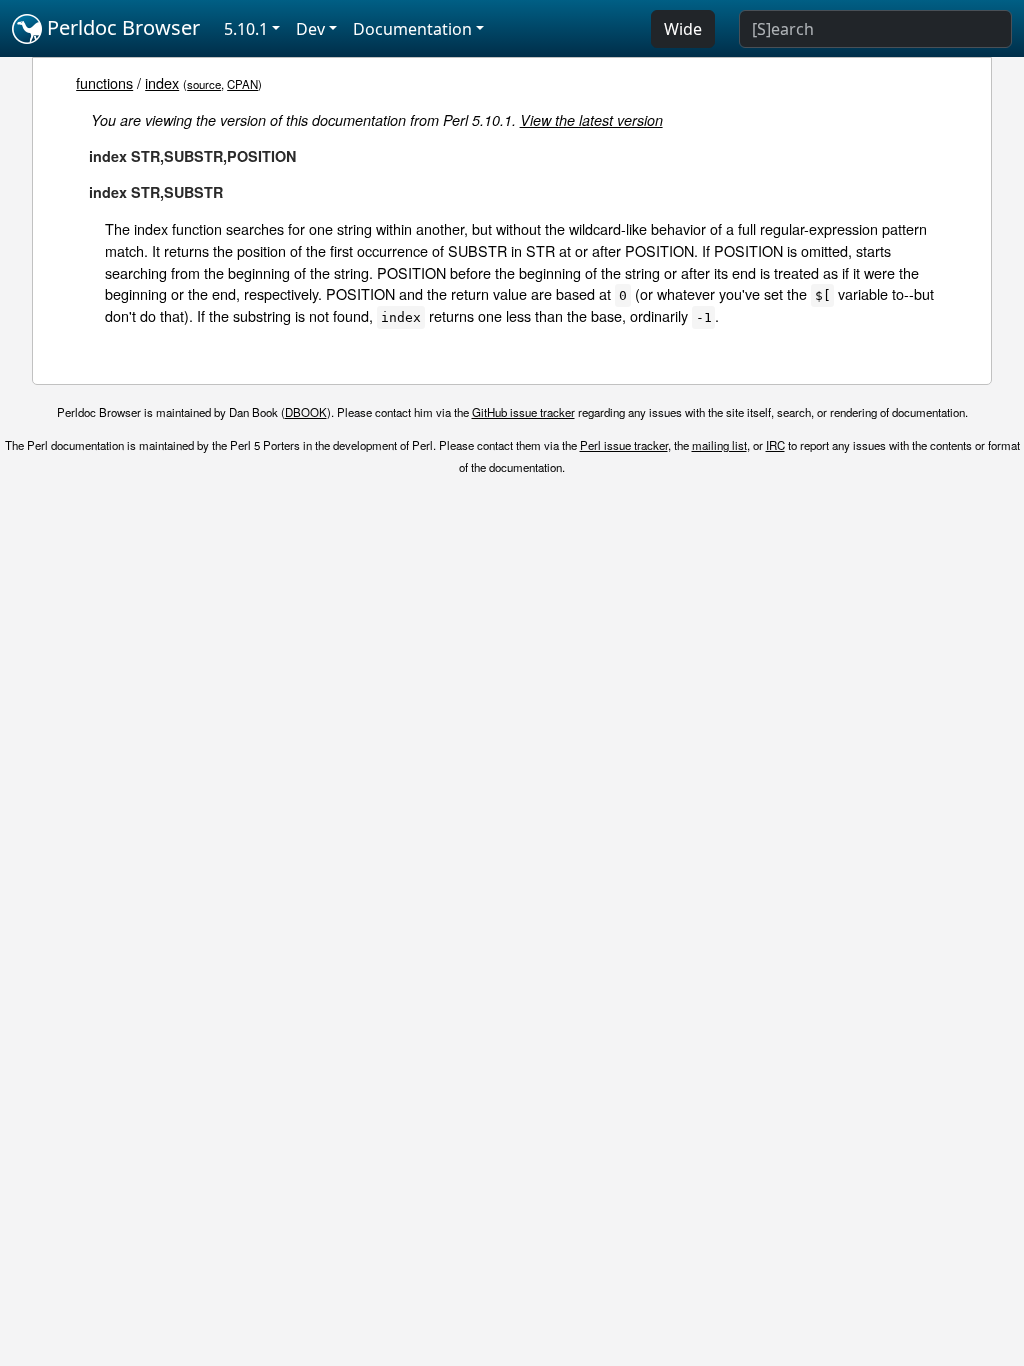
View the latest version (591, 120)
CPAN (242, 84)
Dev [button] (310, 29)
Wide (683, 29)
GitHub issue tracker (523, 412)
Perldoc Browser (121, 27)
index (162, 82)
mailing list (719, 445)
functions (104, 82)
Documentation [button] (412, 29)
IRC (775, 445)
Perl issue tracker (624, 445)
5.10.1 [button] (246, 29)
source (204, 84)
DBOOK (306, 412)
